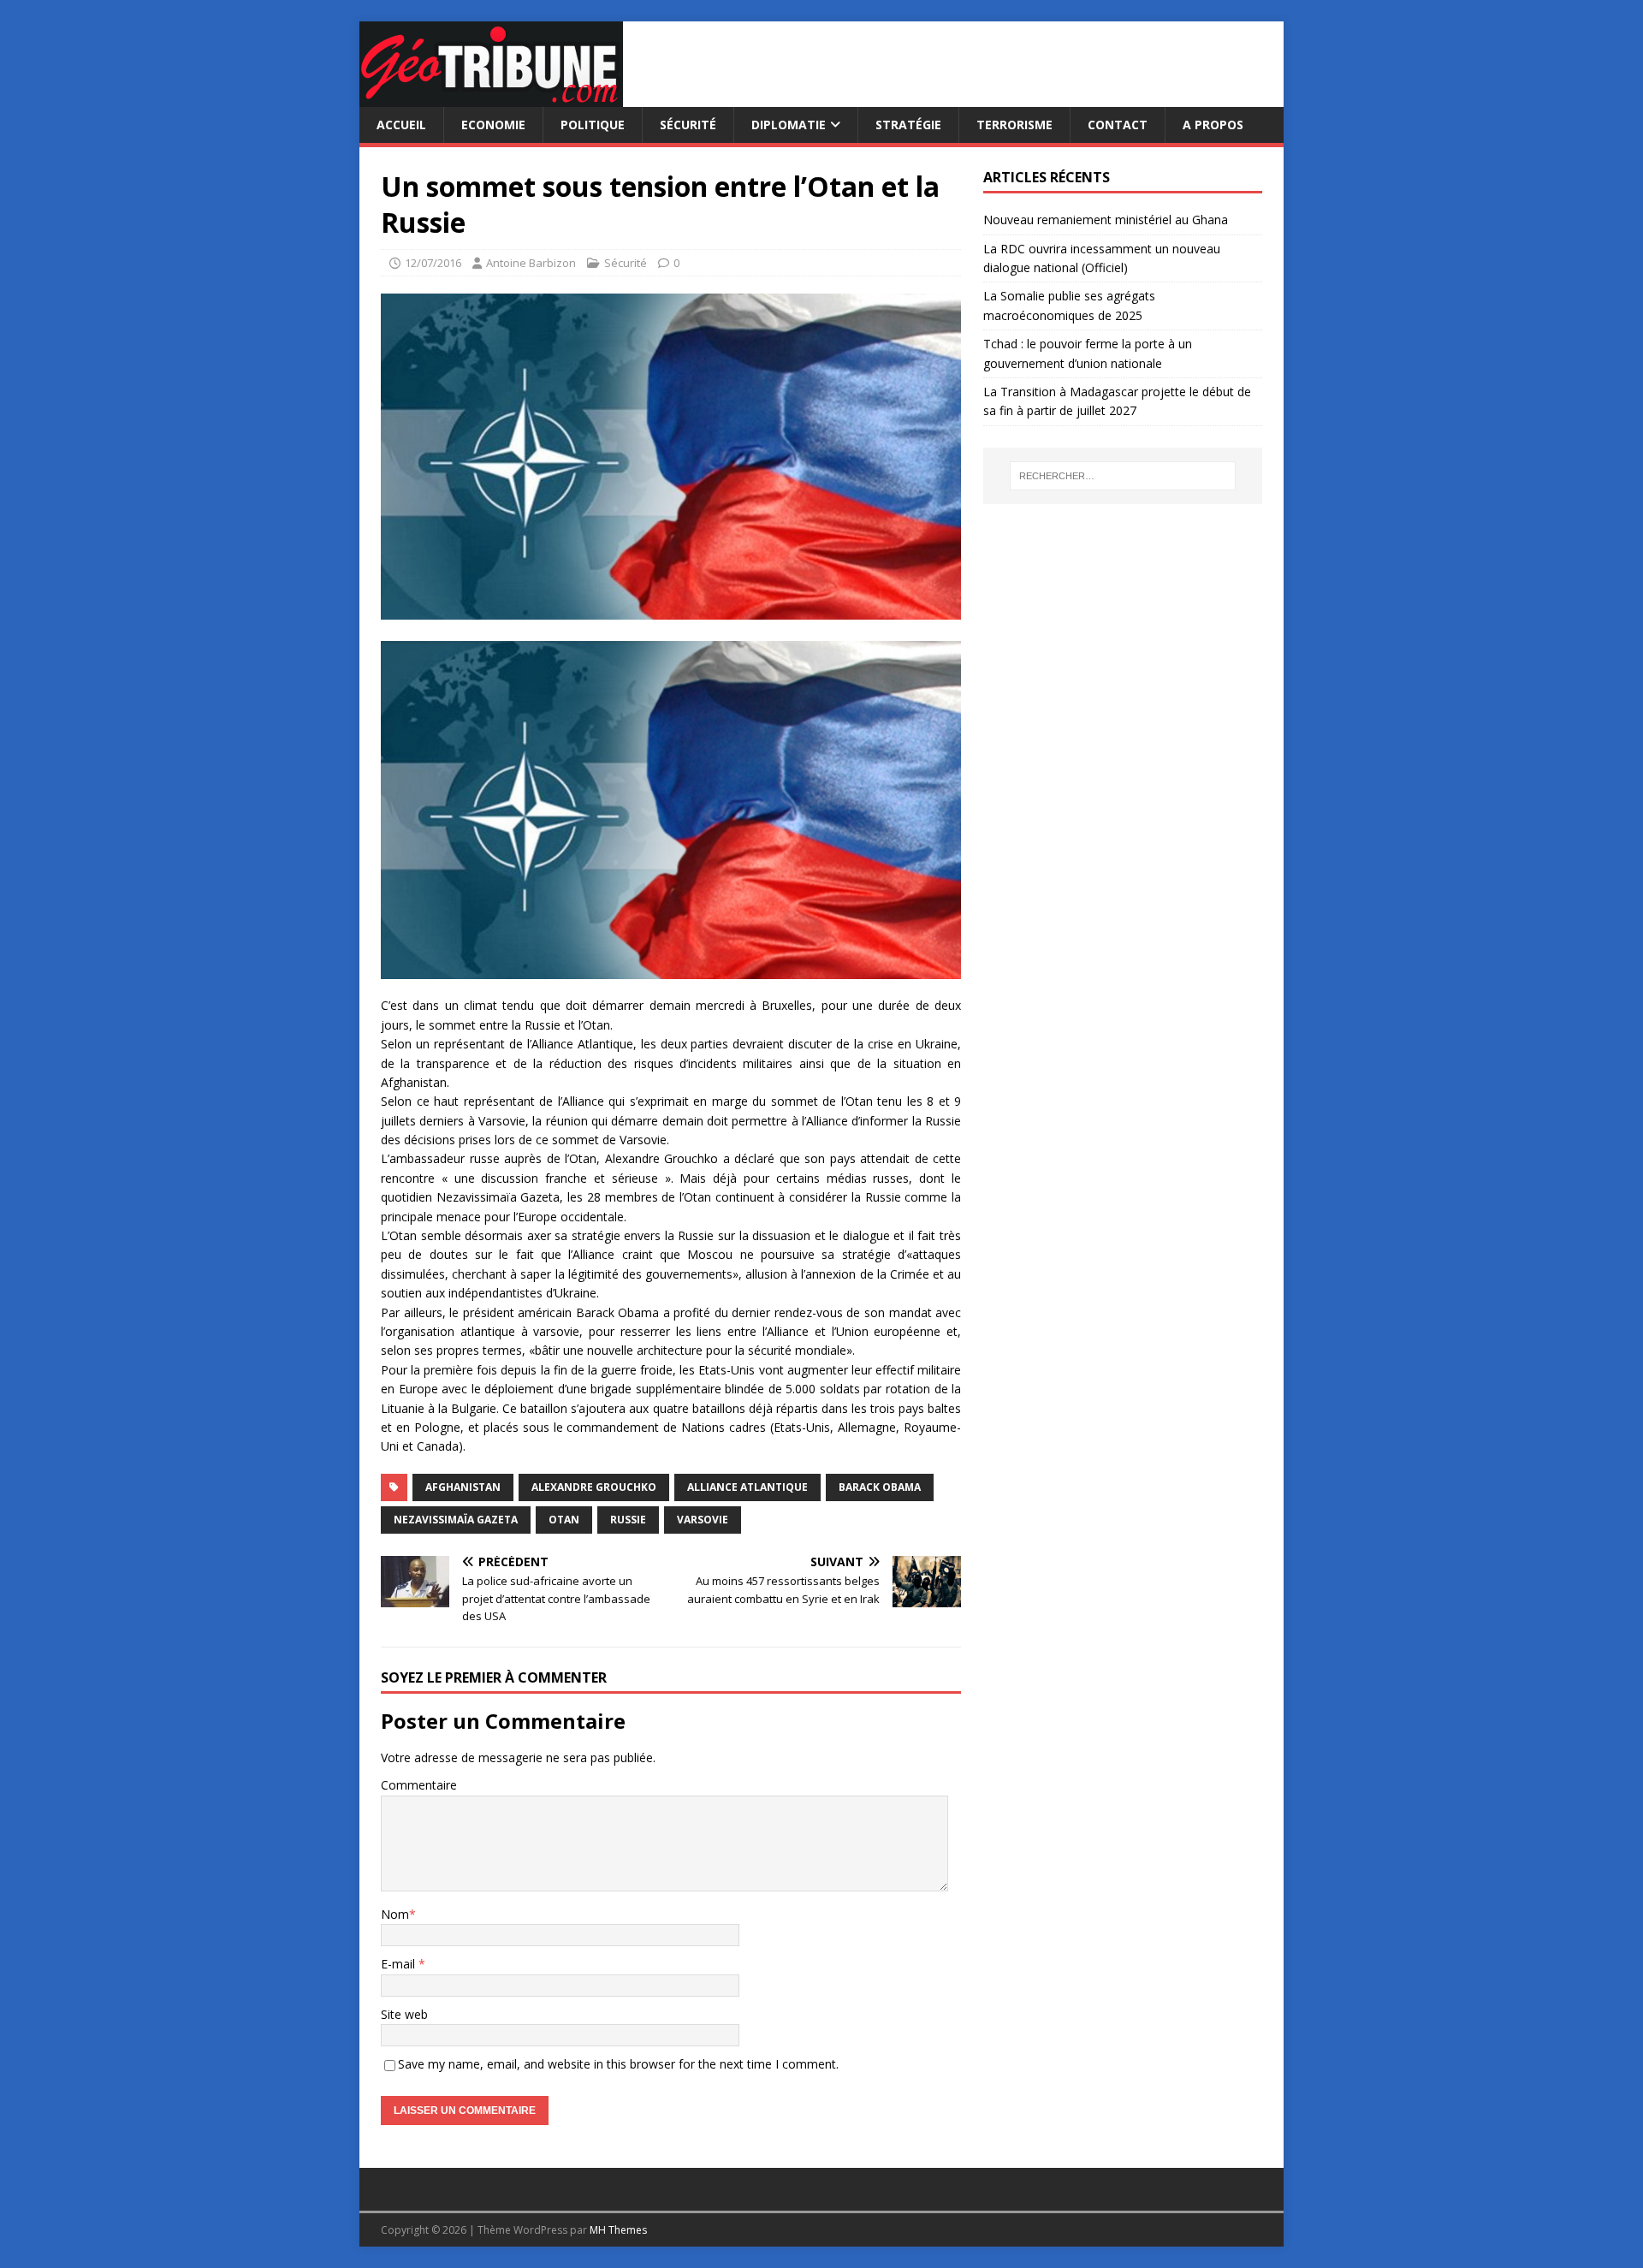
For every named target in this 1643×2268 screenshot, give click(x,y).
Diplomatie (789, 125)
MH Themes (618, 2230)
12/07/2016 (433, 263)
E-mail (400, 1964)
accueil (401, 125)
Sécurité (688, 125)
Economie (493, 125)
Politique (593, 125)
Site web (404, 2014)
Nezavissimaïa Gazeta (456, 1520)
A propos (1213, 125)
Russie (628, 1520)
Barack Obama (880, 1487)
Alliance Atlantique (747, 1487)
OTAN (564, 1520)
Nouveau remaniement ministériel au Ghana (1107, 220)
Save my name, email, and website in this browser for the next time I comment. (618, 2064)
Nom (395, 1914)
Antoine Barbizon (531, 263)
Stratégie (908, 125)
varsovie (703, 1520)
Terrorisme (1014, 125)
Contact (1118, 125)
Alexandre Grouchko (594, 1487)
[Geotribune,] (491, 97)
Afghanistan (463, 1487)
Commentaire (419, 1785)
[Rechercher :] (1123, 476)
